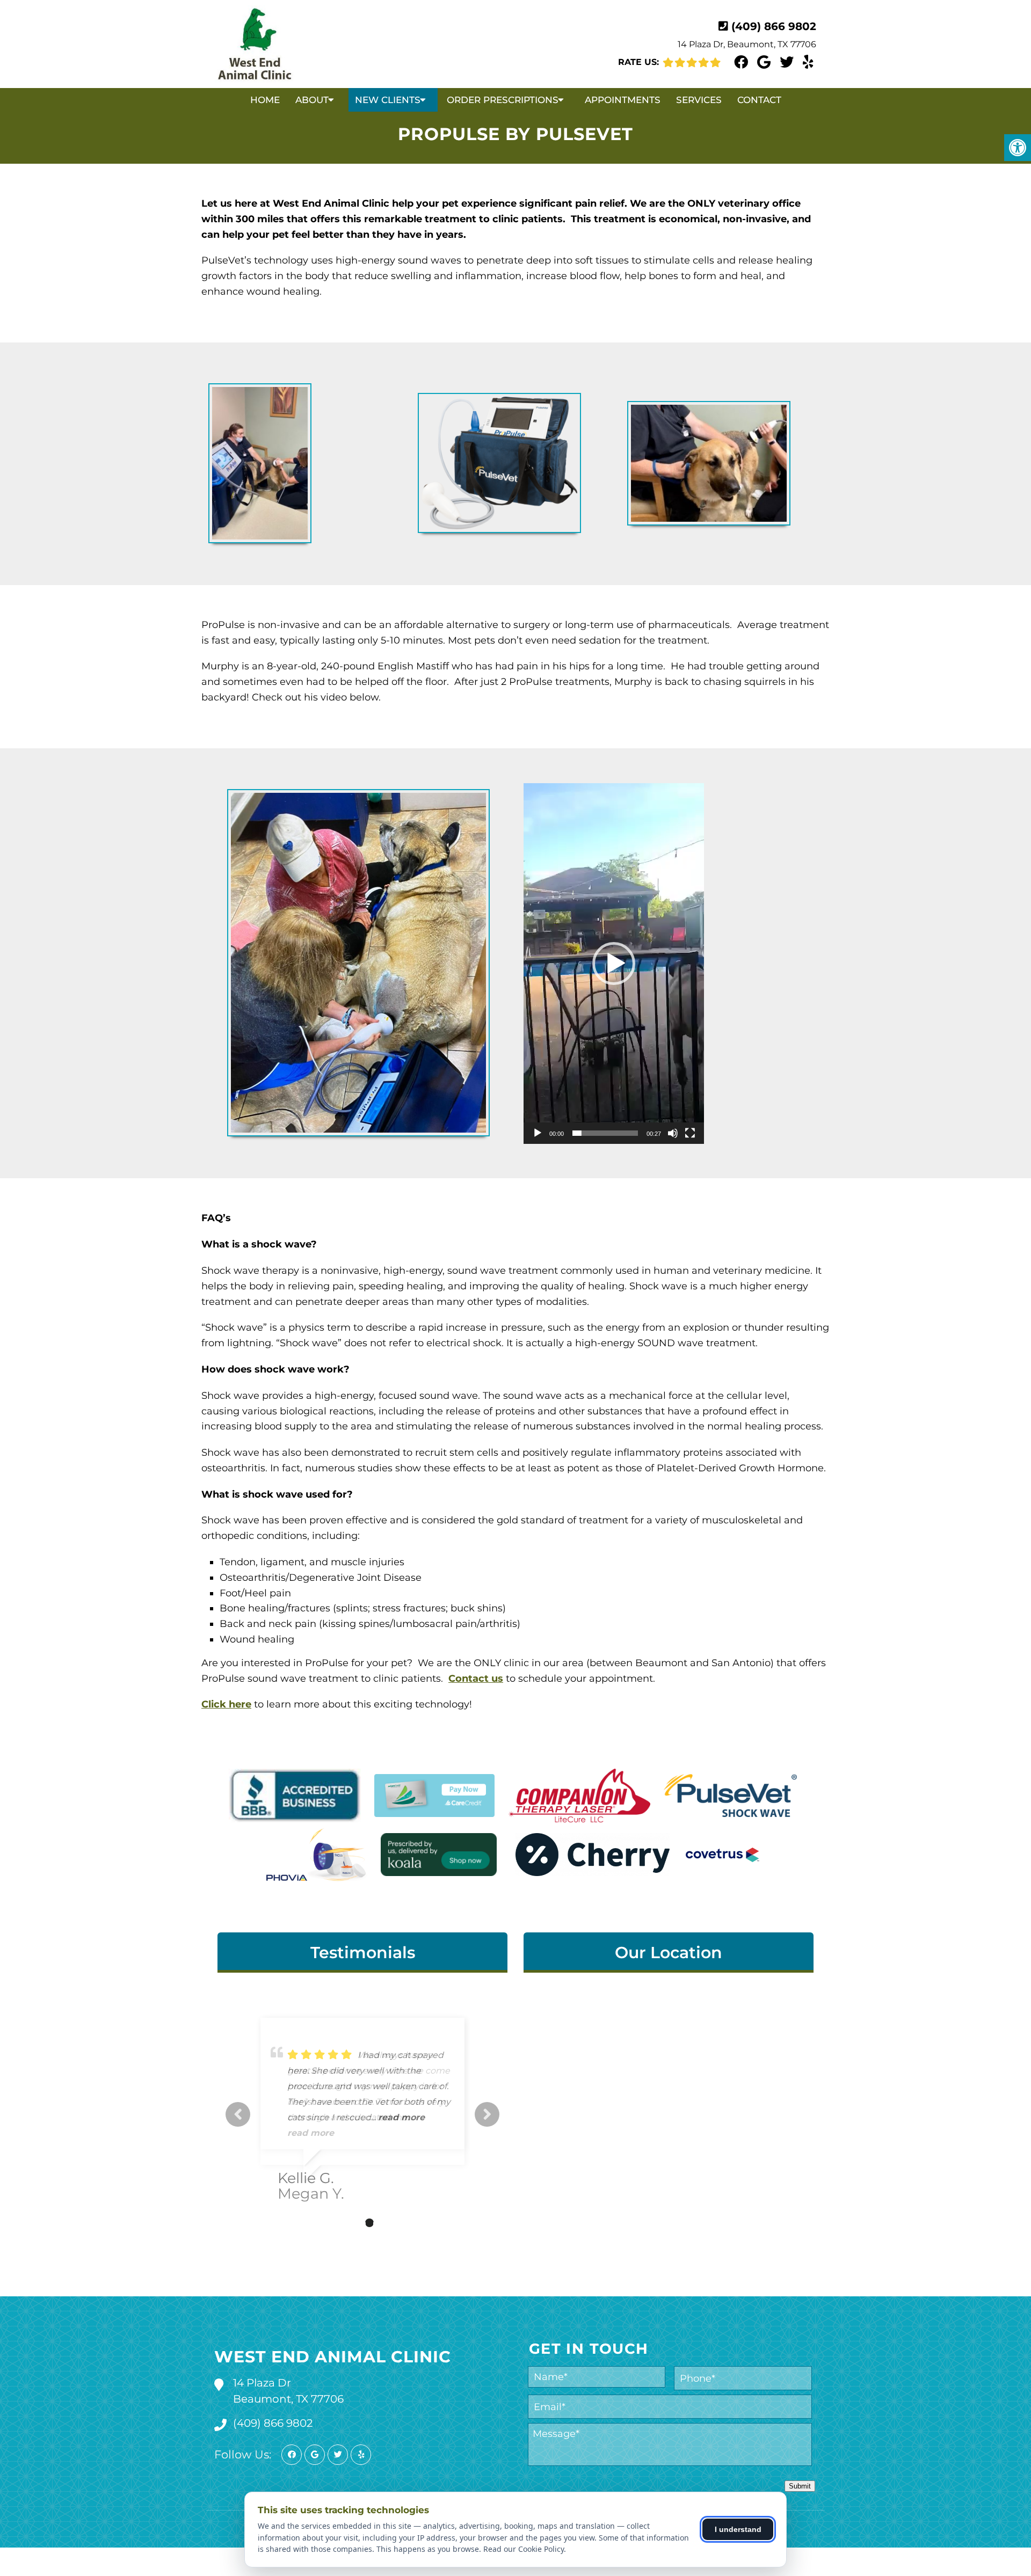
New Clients (388, 100)
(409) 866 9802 (774, 26)
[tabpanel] (362, 2106)
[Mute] (673, 1133)
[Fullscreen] (690, 1133)
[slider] (605, 1133)
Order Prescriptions (503, 100)
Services (699, 100)
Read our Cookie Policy (524, 2549)
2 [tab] (353, 2223)
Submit (800, 2486)
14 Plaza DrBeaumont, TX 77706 (288, 2391)
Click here (226, 1704)
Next (487, 2114)
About (312, 100)
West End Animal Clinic (333, 2357)
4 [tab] (386, 2223)
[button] (614, 964)
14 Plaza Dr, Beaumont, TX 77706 (747, 44)
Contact (759, 100)
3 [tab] (369, 2223)
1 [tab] (337, 2223)
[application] (614, 964)
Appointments (623, 100)
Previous (238, 2114)
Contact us (476, 1679)
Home (265, 100)
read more (401, 2117)
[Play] (538, 1133)
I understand (738, 2529)
